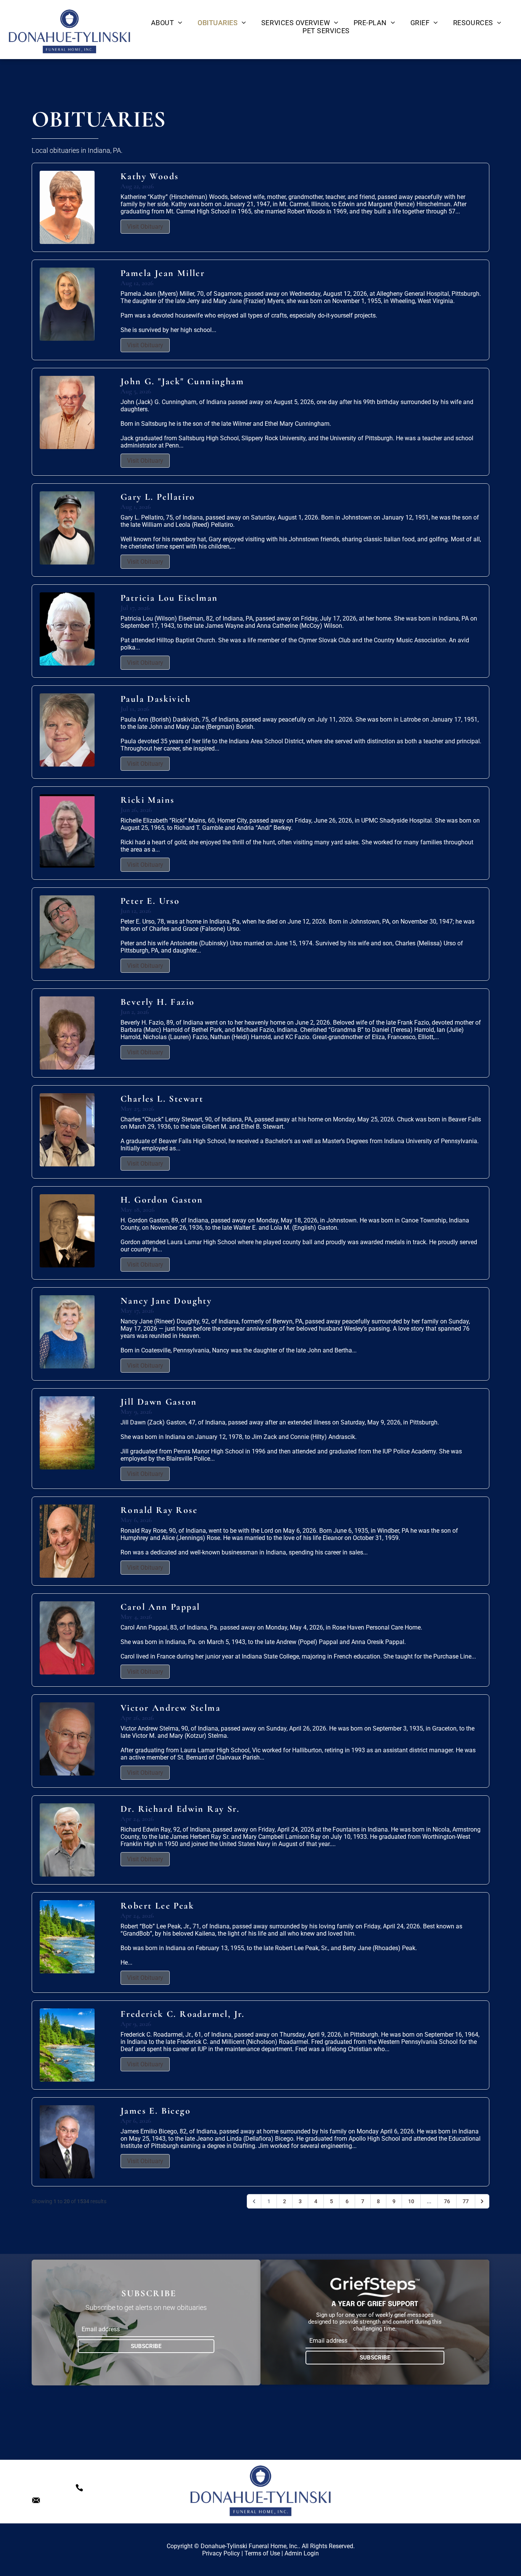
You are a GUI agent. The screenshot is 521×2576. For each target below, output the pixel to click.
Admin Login (302, 2553)
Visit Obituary (145, 227)
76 (447, 2201)
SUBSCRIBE (146, 2346)
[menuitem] (167, 23)
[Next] (482, 2201)
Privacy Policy (221, 2553)
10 (411, 2201)
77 (466, 2201)
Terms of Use (262, 2553)
